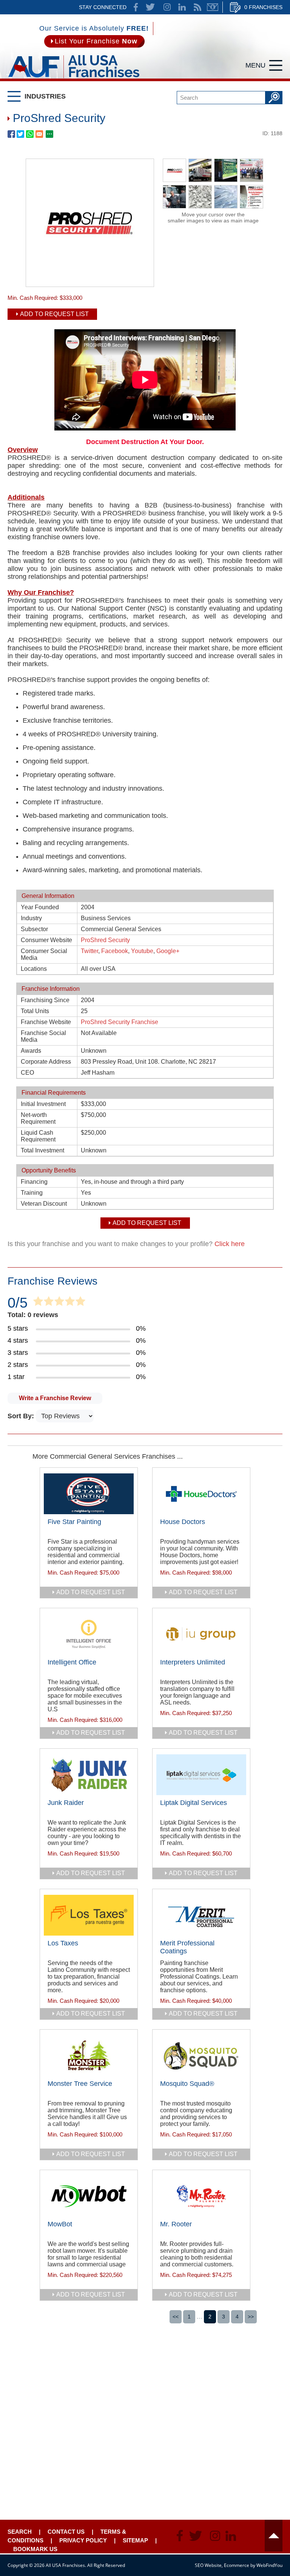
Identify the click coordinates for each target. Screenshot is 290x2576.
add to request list (91, 1592)
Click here (230, 1244)
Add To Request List (54, 314)
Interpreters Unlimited (193, 1662)
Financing (34, 1182)
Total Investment (42, 1150)
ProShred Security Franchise (120, 1022)
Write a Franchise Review (55, 1398)
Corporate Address (46, 1062)
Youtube (142, 951)
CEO (27, 1073)
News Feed (197, 7)
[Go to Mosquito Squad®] (201, 2056)
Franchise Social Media (43, 1036)
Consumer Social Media (44, 954)
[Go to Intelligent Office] (89, 1634)
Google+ (168, 951)
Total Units (35, 1011)
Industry (31, 918)
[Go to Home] (74, 79)
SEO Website (208, 2565)
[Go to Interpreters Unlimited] (201, 1634)
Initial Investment (43, 1104)
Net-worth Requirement (38, 1118)
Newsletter (213, 7)
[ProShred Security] (90, 284)
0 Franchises (263, 7)
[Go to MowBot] (89, 2196)
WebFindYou (269, 2565)
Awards (31, 1051)
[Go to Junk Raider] (89, 1775)
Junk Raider (66, 1803)
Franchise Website (46, 1022)
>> (251, 2317)
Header (274, 2536)
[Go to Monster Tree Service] (89, 2056)
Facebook (115, 951)
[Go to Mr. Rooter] (201, 2196)
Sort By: (22, 1416)
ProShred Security (105, 940)
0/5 (18, 1303)
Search (20, 2532)
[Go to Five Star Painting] (89, 1494)
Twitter (89, 951)
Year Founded (40, 907)
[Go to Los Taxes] (89, 1915)
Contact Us (66, 2532)
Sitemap (135, 2540)
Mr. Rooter (176, 2224)
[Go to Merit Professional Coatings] (201, 1915)
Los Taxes (63, 1943)
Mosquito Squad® (187, 2084)
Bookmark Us (35, 2549)
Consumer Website (46, 940)
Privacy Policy (83, 2540)
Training (32, 1193)
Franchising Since (45, 1000)
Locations (34, 969)
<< (176, 2317)
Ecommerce (237, 2565)
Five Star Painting (74, 1522)
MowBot (60, 2224)
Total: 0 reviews (33, 1315)
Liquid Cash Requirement (38, 1136)
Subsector (34, 929)
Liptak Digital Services (194, 1803)
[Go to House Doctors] (201, 1494)
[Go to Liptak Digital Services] (201, 1775)
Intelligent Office (72, 1662)
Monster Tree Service (80, 2084)
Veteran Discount (44, 1204)
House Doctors (183, 1522)
